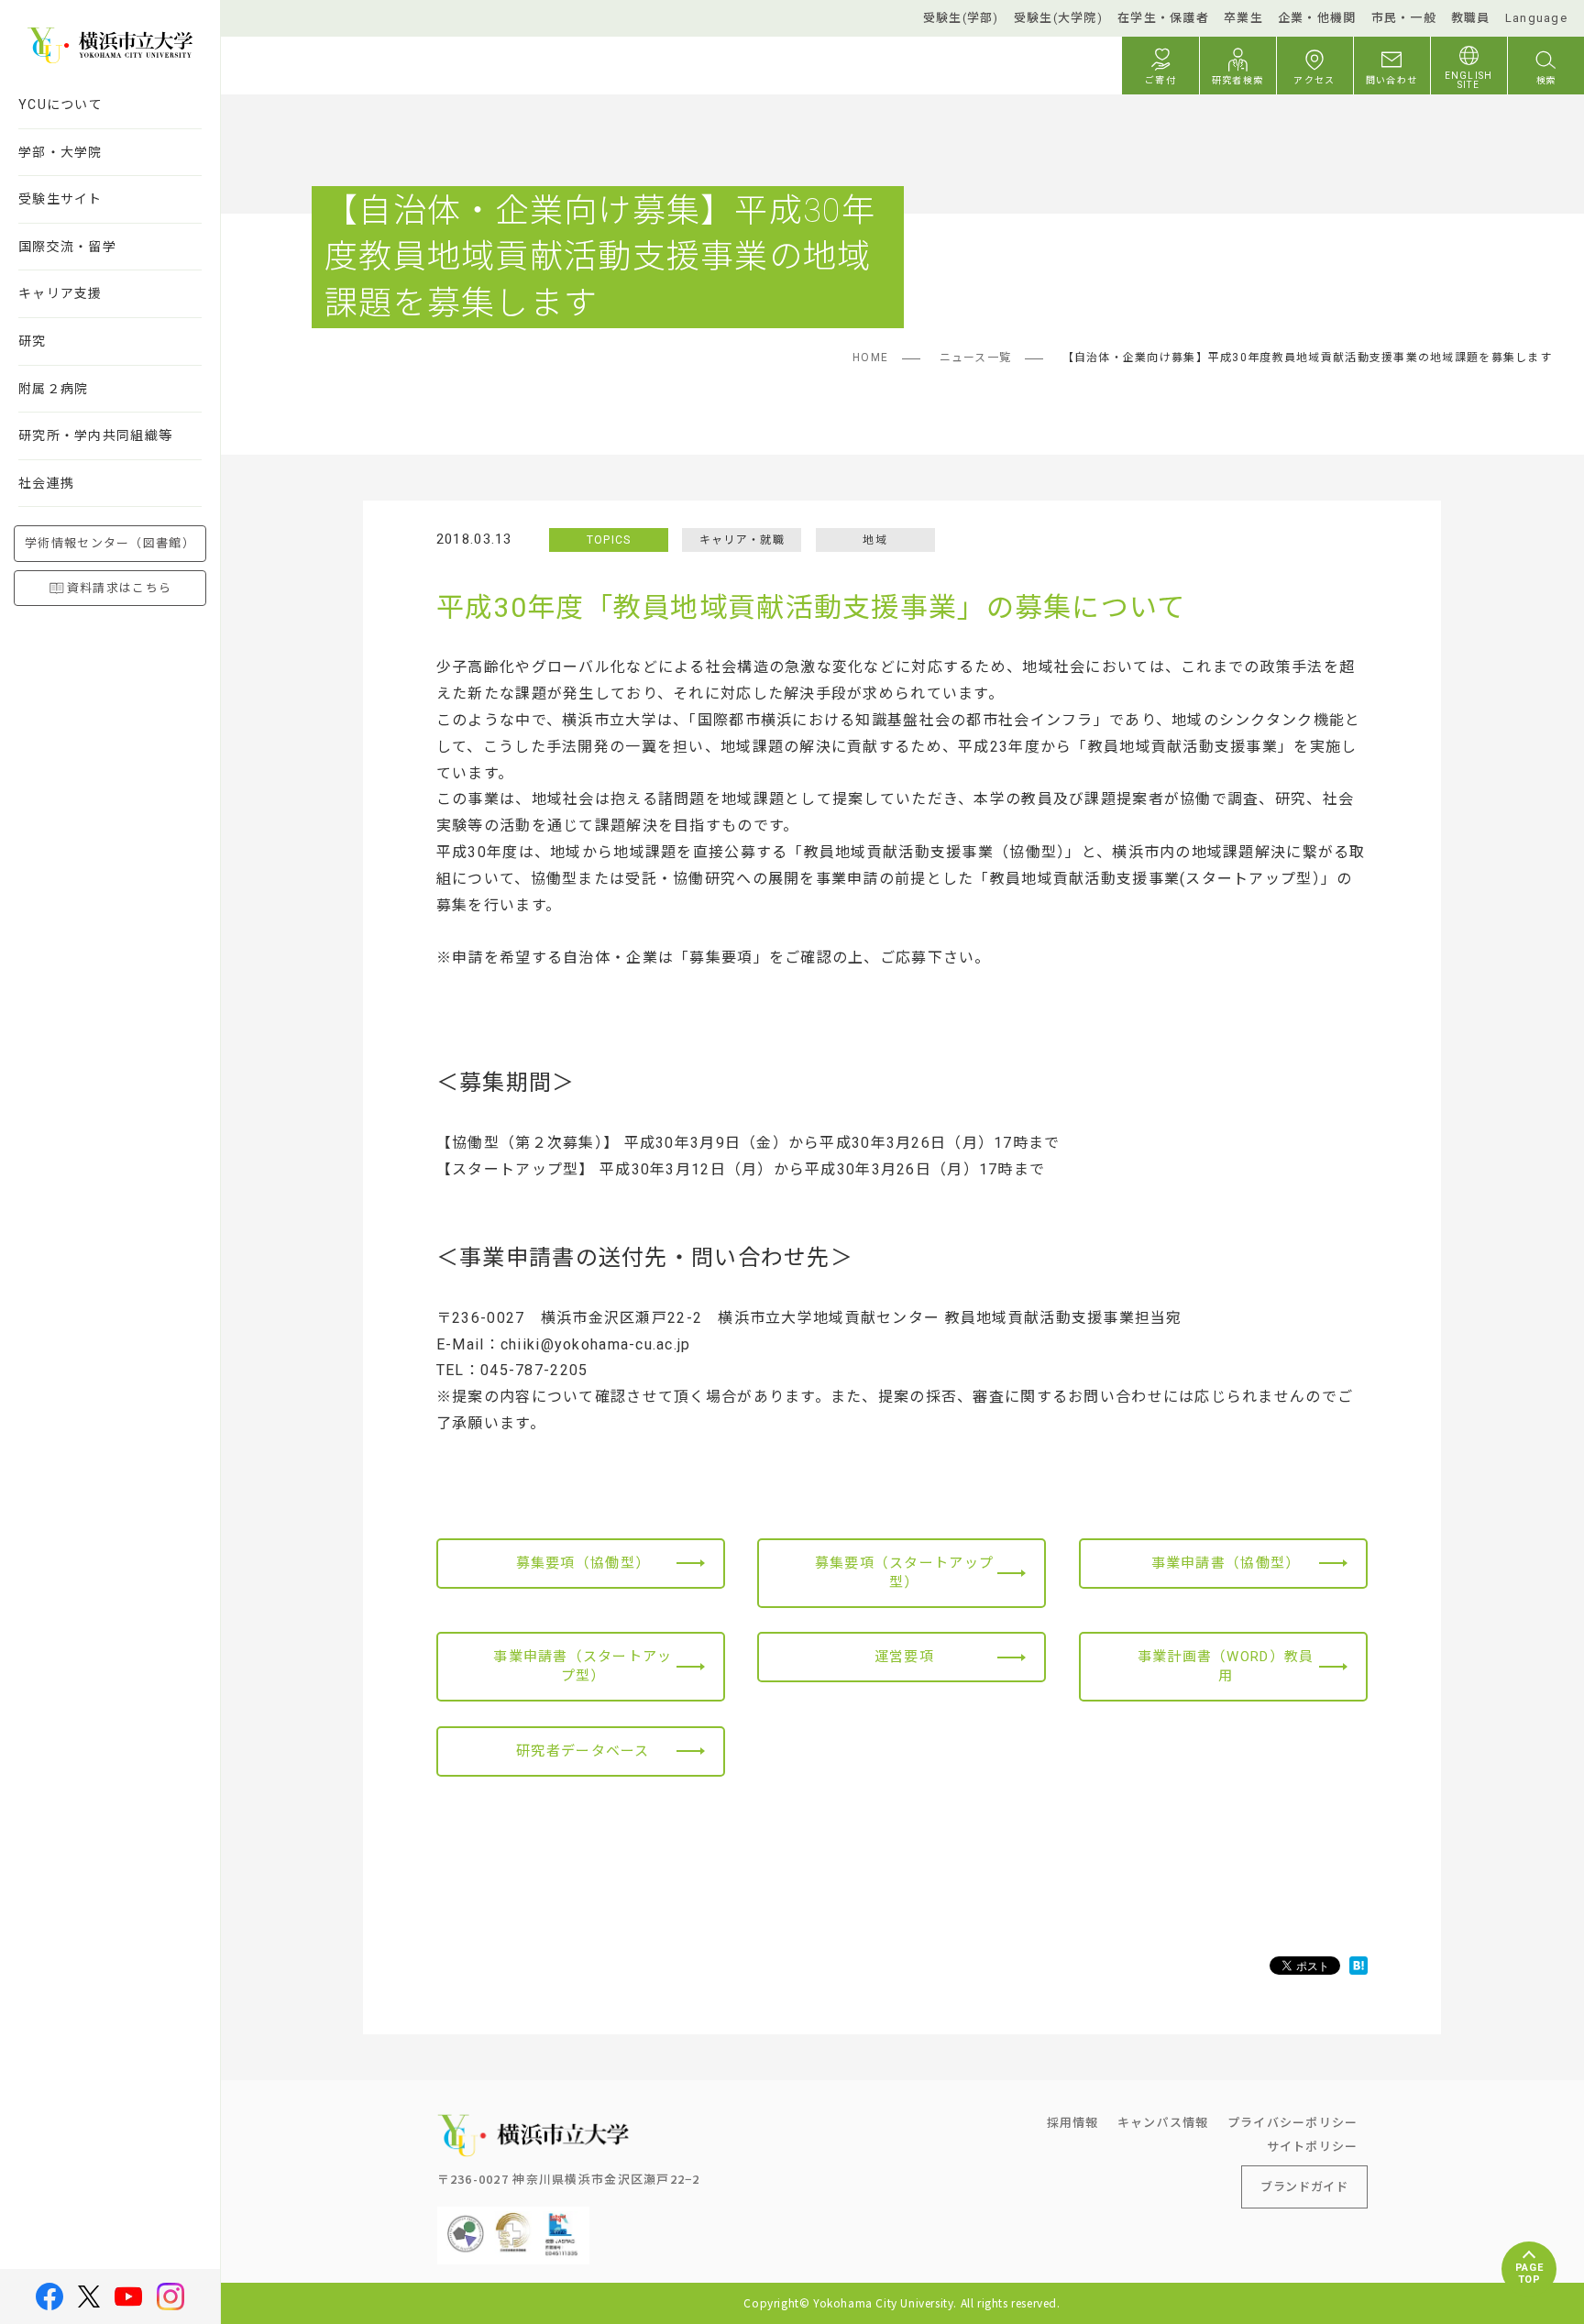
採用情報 (1073, 2122)
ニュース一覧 (976, 358)
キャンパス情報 (1163, 2122)
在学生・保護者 (1163, 18)
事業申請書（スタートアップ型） (583, 1666)
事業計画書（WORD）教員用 (1226, 1666)
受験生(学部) (961, 18)
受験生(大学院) (1058, 18)
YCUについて (60, 105)
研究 (33, 341)
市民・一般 (1404, 18)
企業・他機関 (1317, 18)
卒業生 (1243, 18)
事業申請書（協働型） (1226, 1563)
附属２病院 (53, 389)
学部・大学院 (60, 152)
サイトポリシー (1313, 2146)
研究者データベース (583, 1751)
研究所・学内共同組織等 (95, 435)
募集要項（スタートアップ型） (904, 1573)
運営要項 (904, 1657)
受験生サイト (60, 199)
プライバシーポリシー (1293, 2122)
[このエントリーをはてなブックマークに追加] (1358, 1966)
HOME (870, 358)
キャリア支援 (60, 293)
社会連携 (46, 483)
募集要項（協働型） (583, 1563)
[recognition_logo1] (466, 2221)
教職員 (1471, 18)
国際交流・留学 (67, 247)
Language (1536, 18)
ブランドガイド (1304, 2186)
